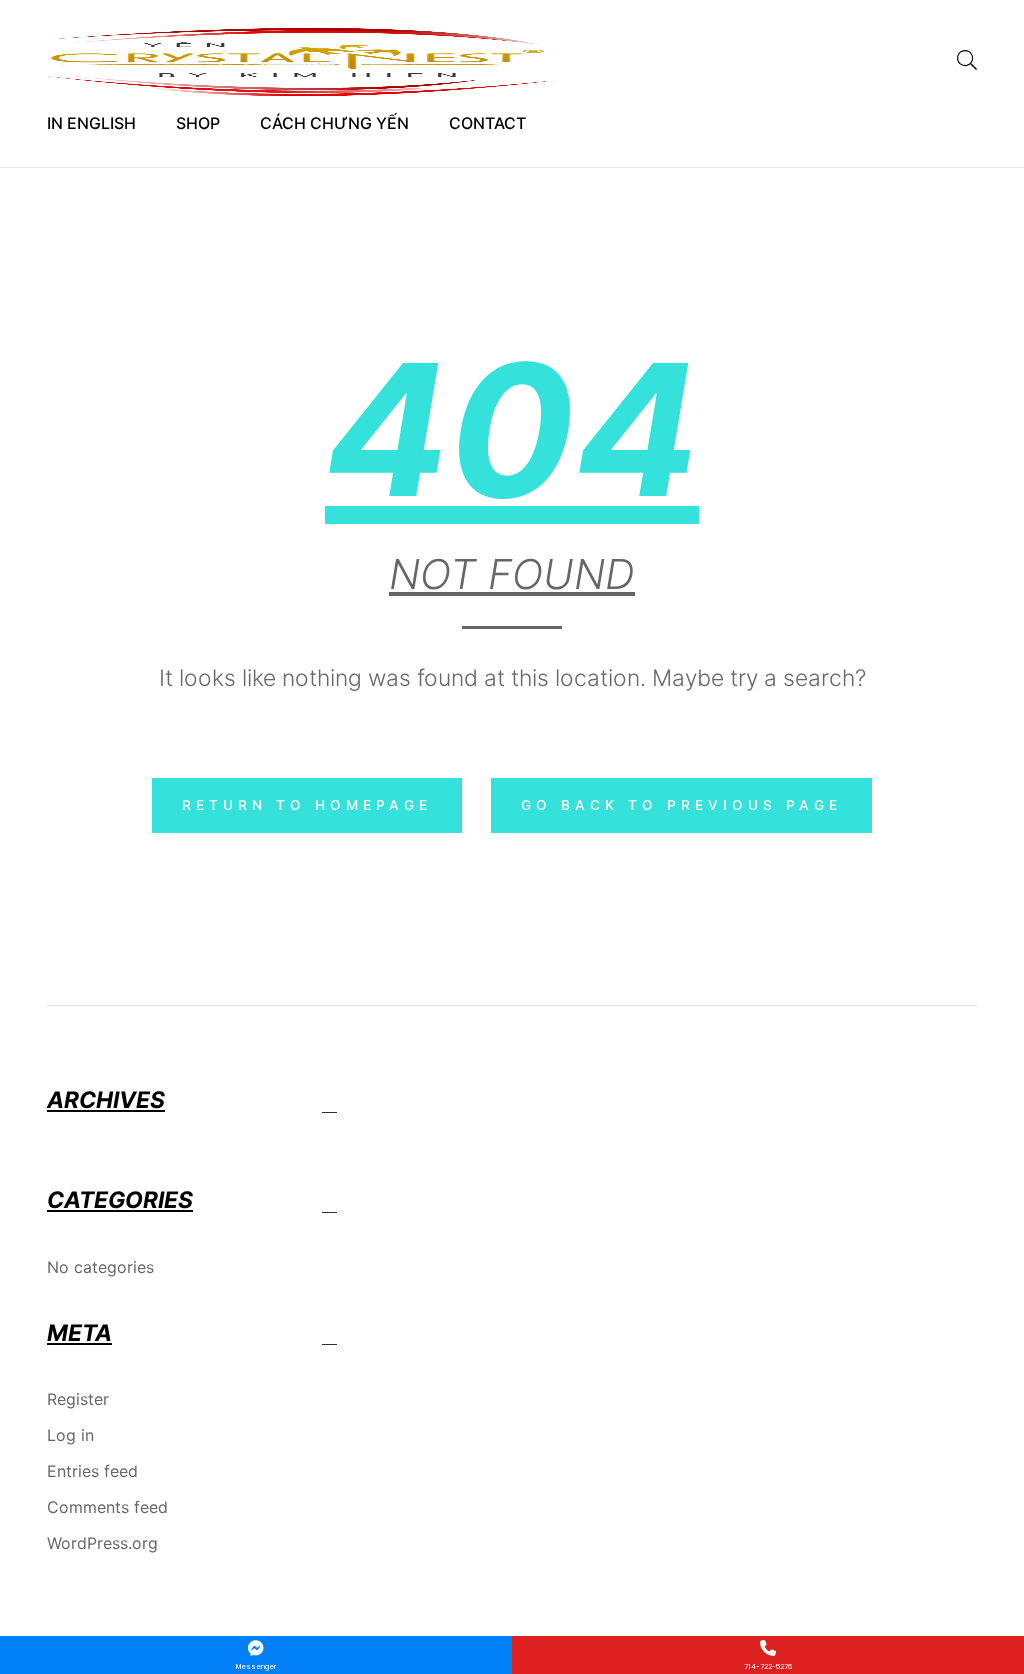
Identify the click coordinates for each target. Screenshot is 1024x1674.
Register (78, 1399)
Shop (198, 123)
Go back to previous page (681, 805)
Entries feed (92, 1471)
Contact (487, 123)
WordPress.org (102, 1543)
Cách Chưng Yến (334, 123)
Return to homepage (307, 805)
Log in (70, 1435)
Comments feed (107, 1507)
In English (91, 123)
